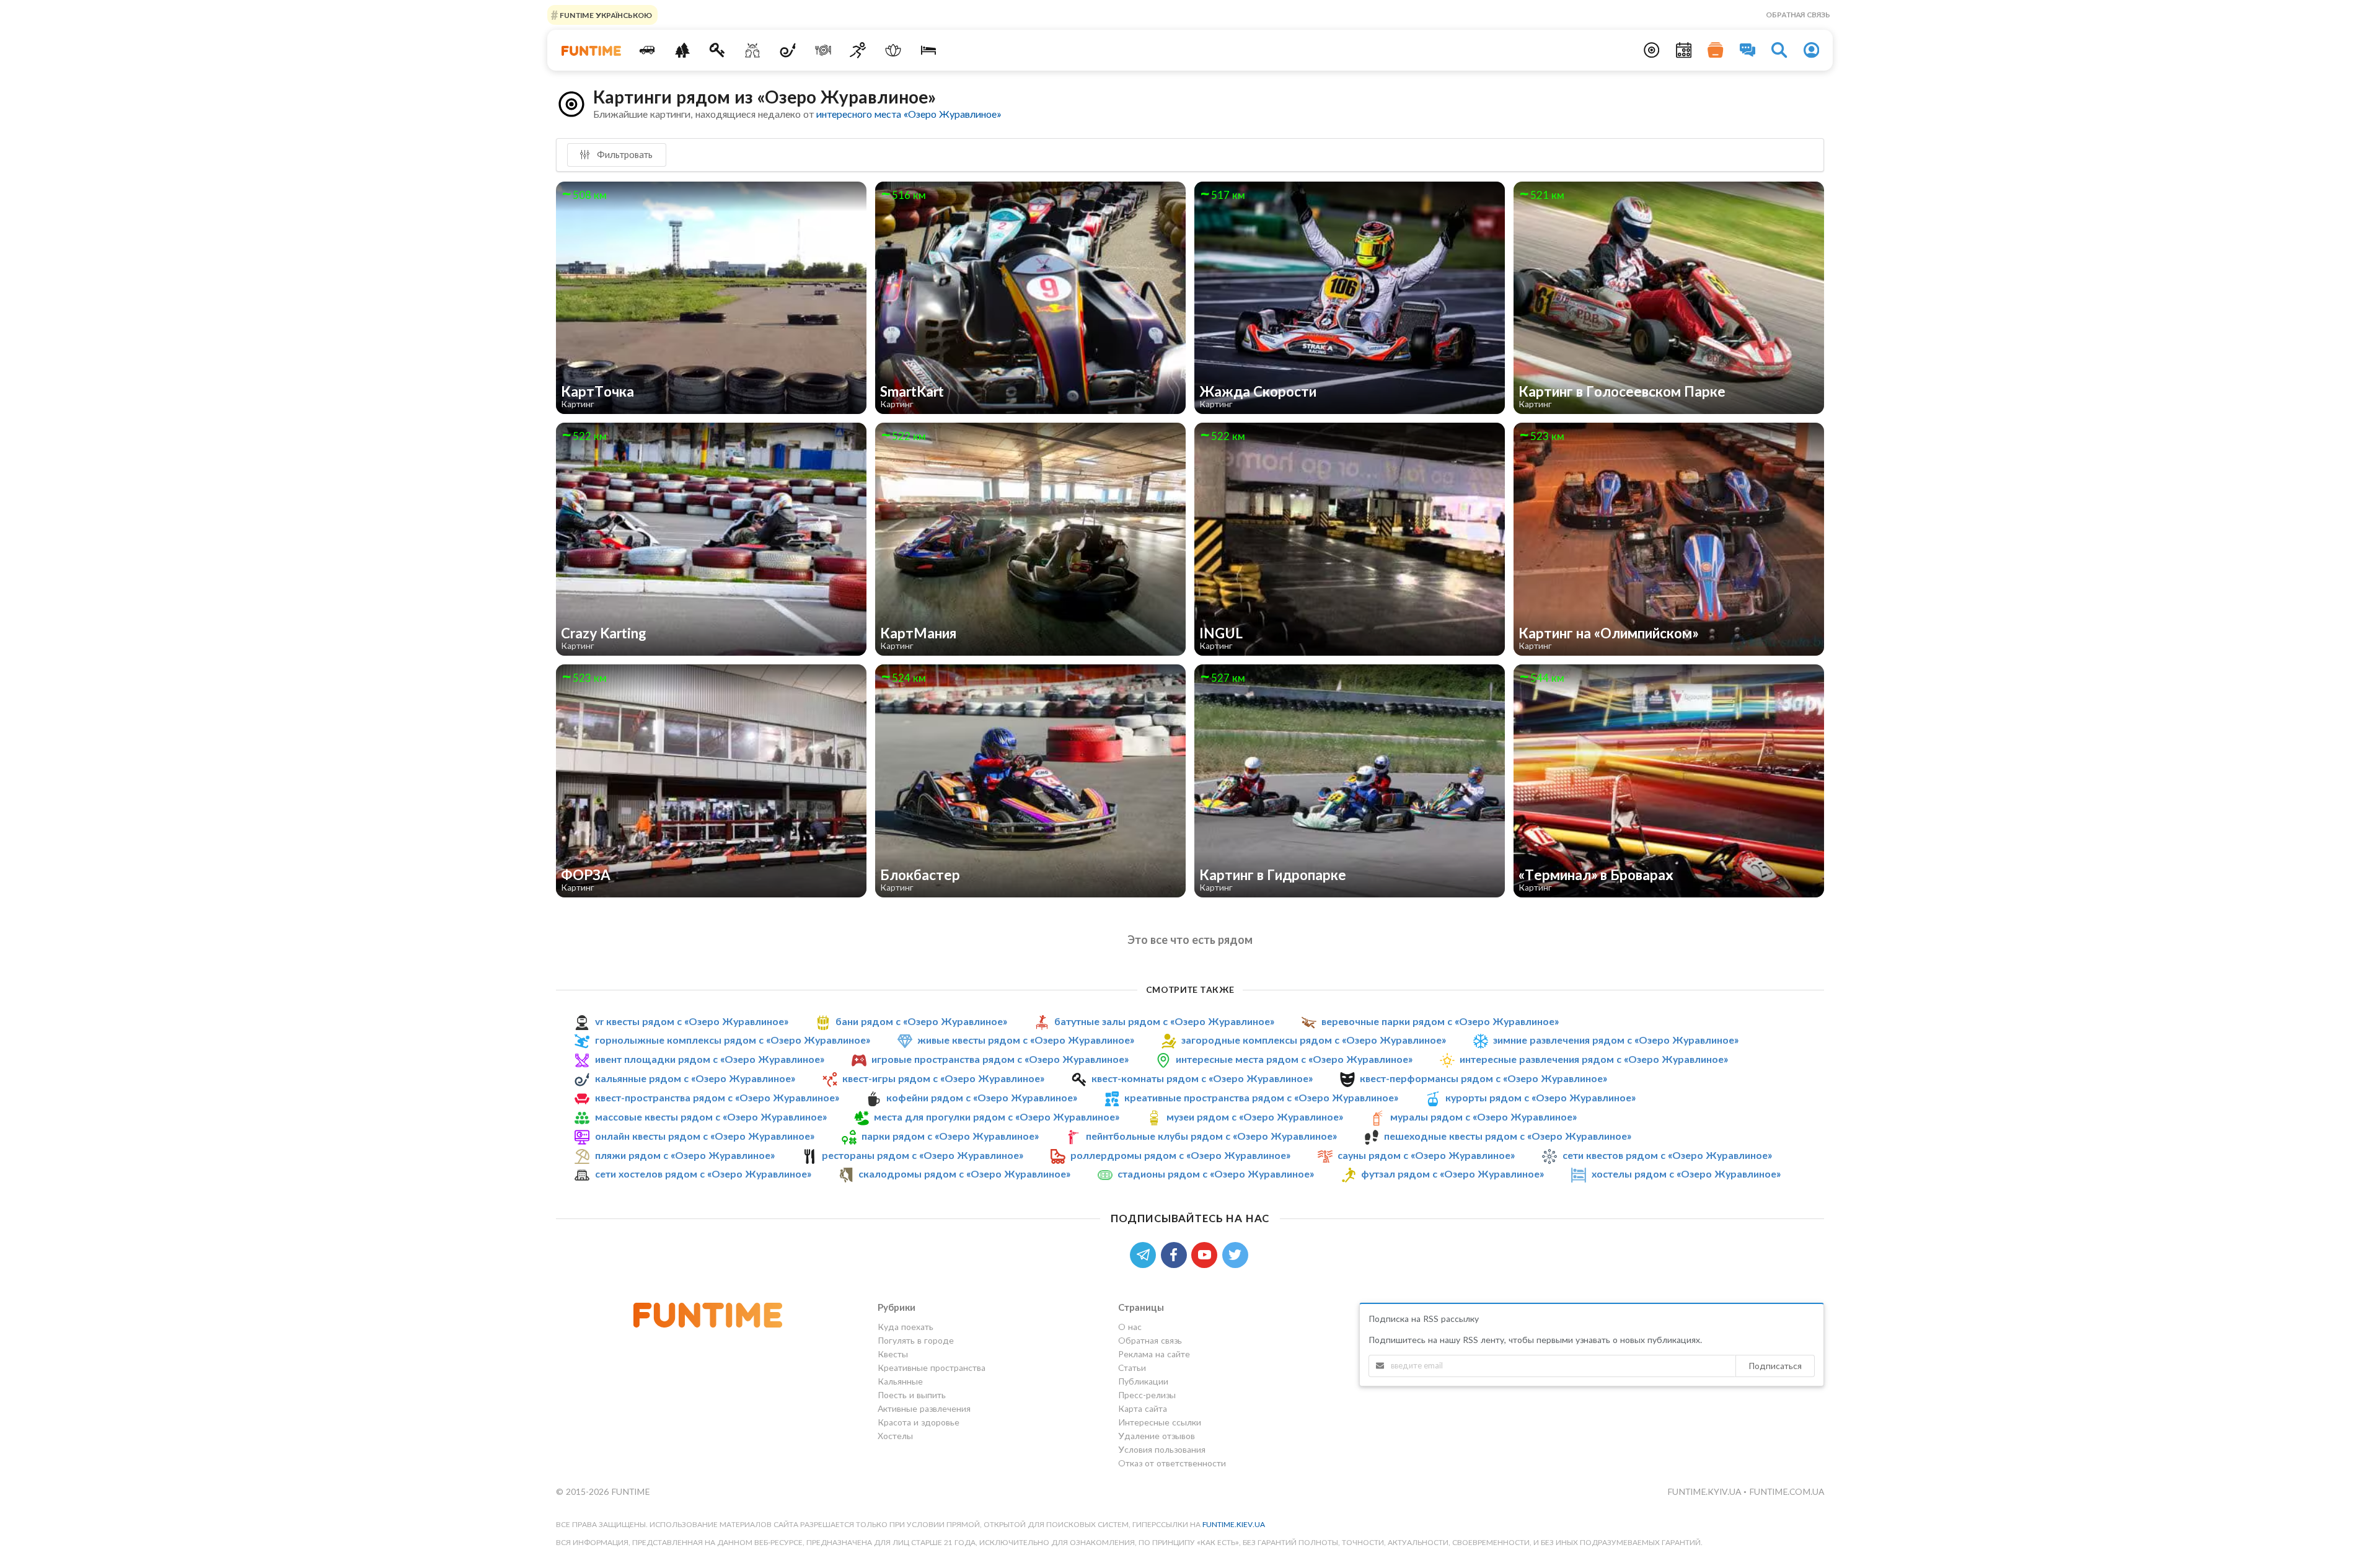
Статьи (1132, 1368)
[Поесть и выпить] (823, 50)
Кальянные (900, 1381)
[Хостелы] (929, 50)
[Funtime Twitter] (1236, 1253)
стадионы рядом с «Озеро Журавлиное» (1216, 1174)
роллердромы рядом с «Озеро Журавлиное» (1180, 1155)
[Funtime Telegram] (1145, 1253)
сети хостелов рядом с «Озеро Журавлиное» (703, 1174)
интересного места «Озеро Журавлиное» (909, 114)
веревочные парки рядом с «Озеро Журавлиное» (1440, 1021)
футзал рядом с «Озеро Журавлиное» (1452, 1174)
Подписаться (1775, 1366)
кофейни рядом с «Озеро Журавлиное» (982, 1097)
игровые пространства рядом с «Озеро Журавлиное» (1000, 1059)
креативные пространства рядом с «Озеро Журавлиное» (1261, 1097)
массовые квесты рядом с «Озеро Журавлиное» (711, 1117)
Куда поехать (906, 1327)
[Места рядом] (1652, 50)
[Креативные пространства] (753, 50)
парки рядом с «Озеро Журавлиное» (950, 1136)
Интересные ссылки (1160, 1422)
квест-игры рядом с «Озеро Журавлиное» (943, 1078)
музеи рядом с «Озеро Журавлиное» (1255, 1117)
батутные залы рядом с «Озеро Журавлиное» (1164, 1021)
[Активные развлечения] (858, 50)
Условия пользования (1162, 1449)
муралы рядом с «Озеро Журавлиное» (1483, 1117)
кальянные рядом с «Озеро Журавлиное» (695, 1078)
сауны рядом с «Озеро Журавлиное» (1426, 1155)
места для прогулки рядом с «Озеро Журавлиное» (997, 1117)
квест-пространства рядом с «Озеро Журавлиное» (717, 1097)
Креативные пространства (932, 1368)
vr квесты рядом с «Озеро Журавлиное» (692, 1021)
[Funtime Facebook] (1176, 1253)
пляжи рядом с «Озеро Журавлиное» (685, 1155)
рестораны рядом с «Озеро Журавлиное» (923, 1155)
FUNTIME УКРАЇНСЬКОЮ (605, 15)
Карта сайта (1143, 1408)
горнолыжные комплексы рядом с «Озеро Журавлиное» (733, 1040)
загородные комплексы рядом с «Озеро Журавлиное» (1314, 1040)
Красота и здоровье (919, 1422)
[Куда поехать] (647, 50)
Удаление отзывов (1157, 1436)
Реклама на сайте (1154, 1354)
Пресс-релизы (1147, 1395)
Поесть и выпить (912, 1395)
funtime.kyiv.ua (1705, 1491)
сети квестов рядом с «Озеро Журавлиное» (1667, 1155)
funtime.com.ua (1787, 1491)
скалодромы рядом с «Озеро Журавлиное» (964, 1174)
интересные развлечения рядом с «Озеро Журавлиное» (1594, 1059)
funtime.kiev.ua (1234, 1524)
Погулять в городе (916, 1340)
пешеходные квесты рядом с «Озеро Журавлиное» (1508, 1136)
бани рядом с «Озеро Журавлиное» (921, 1021)
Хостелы (895, 1436)
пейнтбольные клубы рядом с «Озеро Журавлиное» (1211, 1136)
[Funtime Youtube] (1207, 1253)
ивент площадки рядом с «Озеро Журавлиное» (710, 1059)
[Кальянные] (788, 50)
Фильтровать (624, 154)
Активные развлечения (924, 1408)
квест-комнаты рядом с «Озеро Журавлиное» (1202, 1078)
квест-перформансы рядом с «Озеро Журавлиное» (1483, 1078)
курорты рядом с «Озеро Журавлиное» (1540, 1097)
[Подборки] (1716, 50)
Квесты (893, 1354)
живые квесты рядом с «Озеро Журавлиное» (1026, 1040)
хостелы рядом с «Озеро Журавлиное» (1686, 1174)
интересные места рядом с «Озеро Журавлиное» (1294, 1059)
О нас (1130, 1327)
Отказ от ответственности (1172, 1463)
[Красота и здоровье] (893, 50)
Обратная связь (1798, 15)
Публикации (1143, 1381)
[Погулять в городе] (682, 50)
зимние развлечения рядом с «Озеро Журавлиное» (1616, 1040)
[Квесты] (717, 50)
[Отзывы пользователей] (1748, 50)
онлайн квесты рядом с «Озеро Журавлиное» (705, 1136)
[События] (1684, 50)
